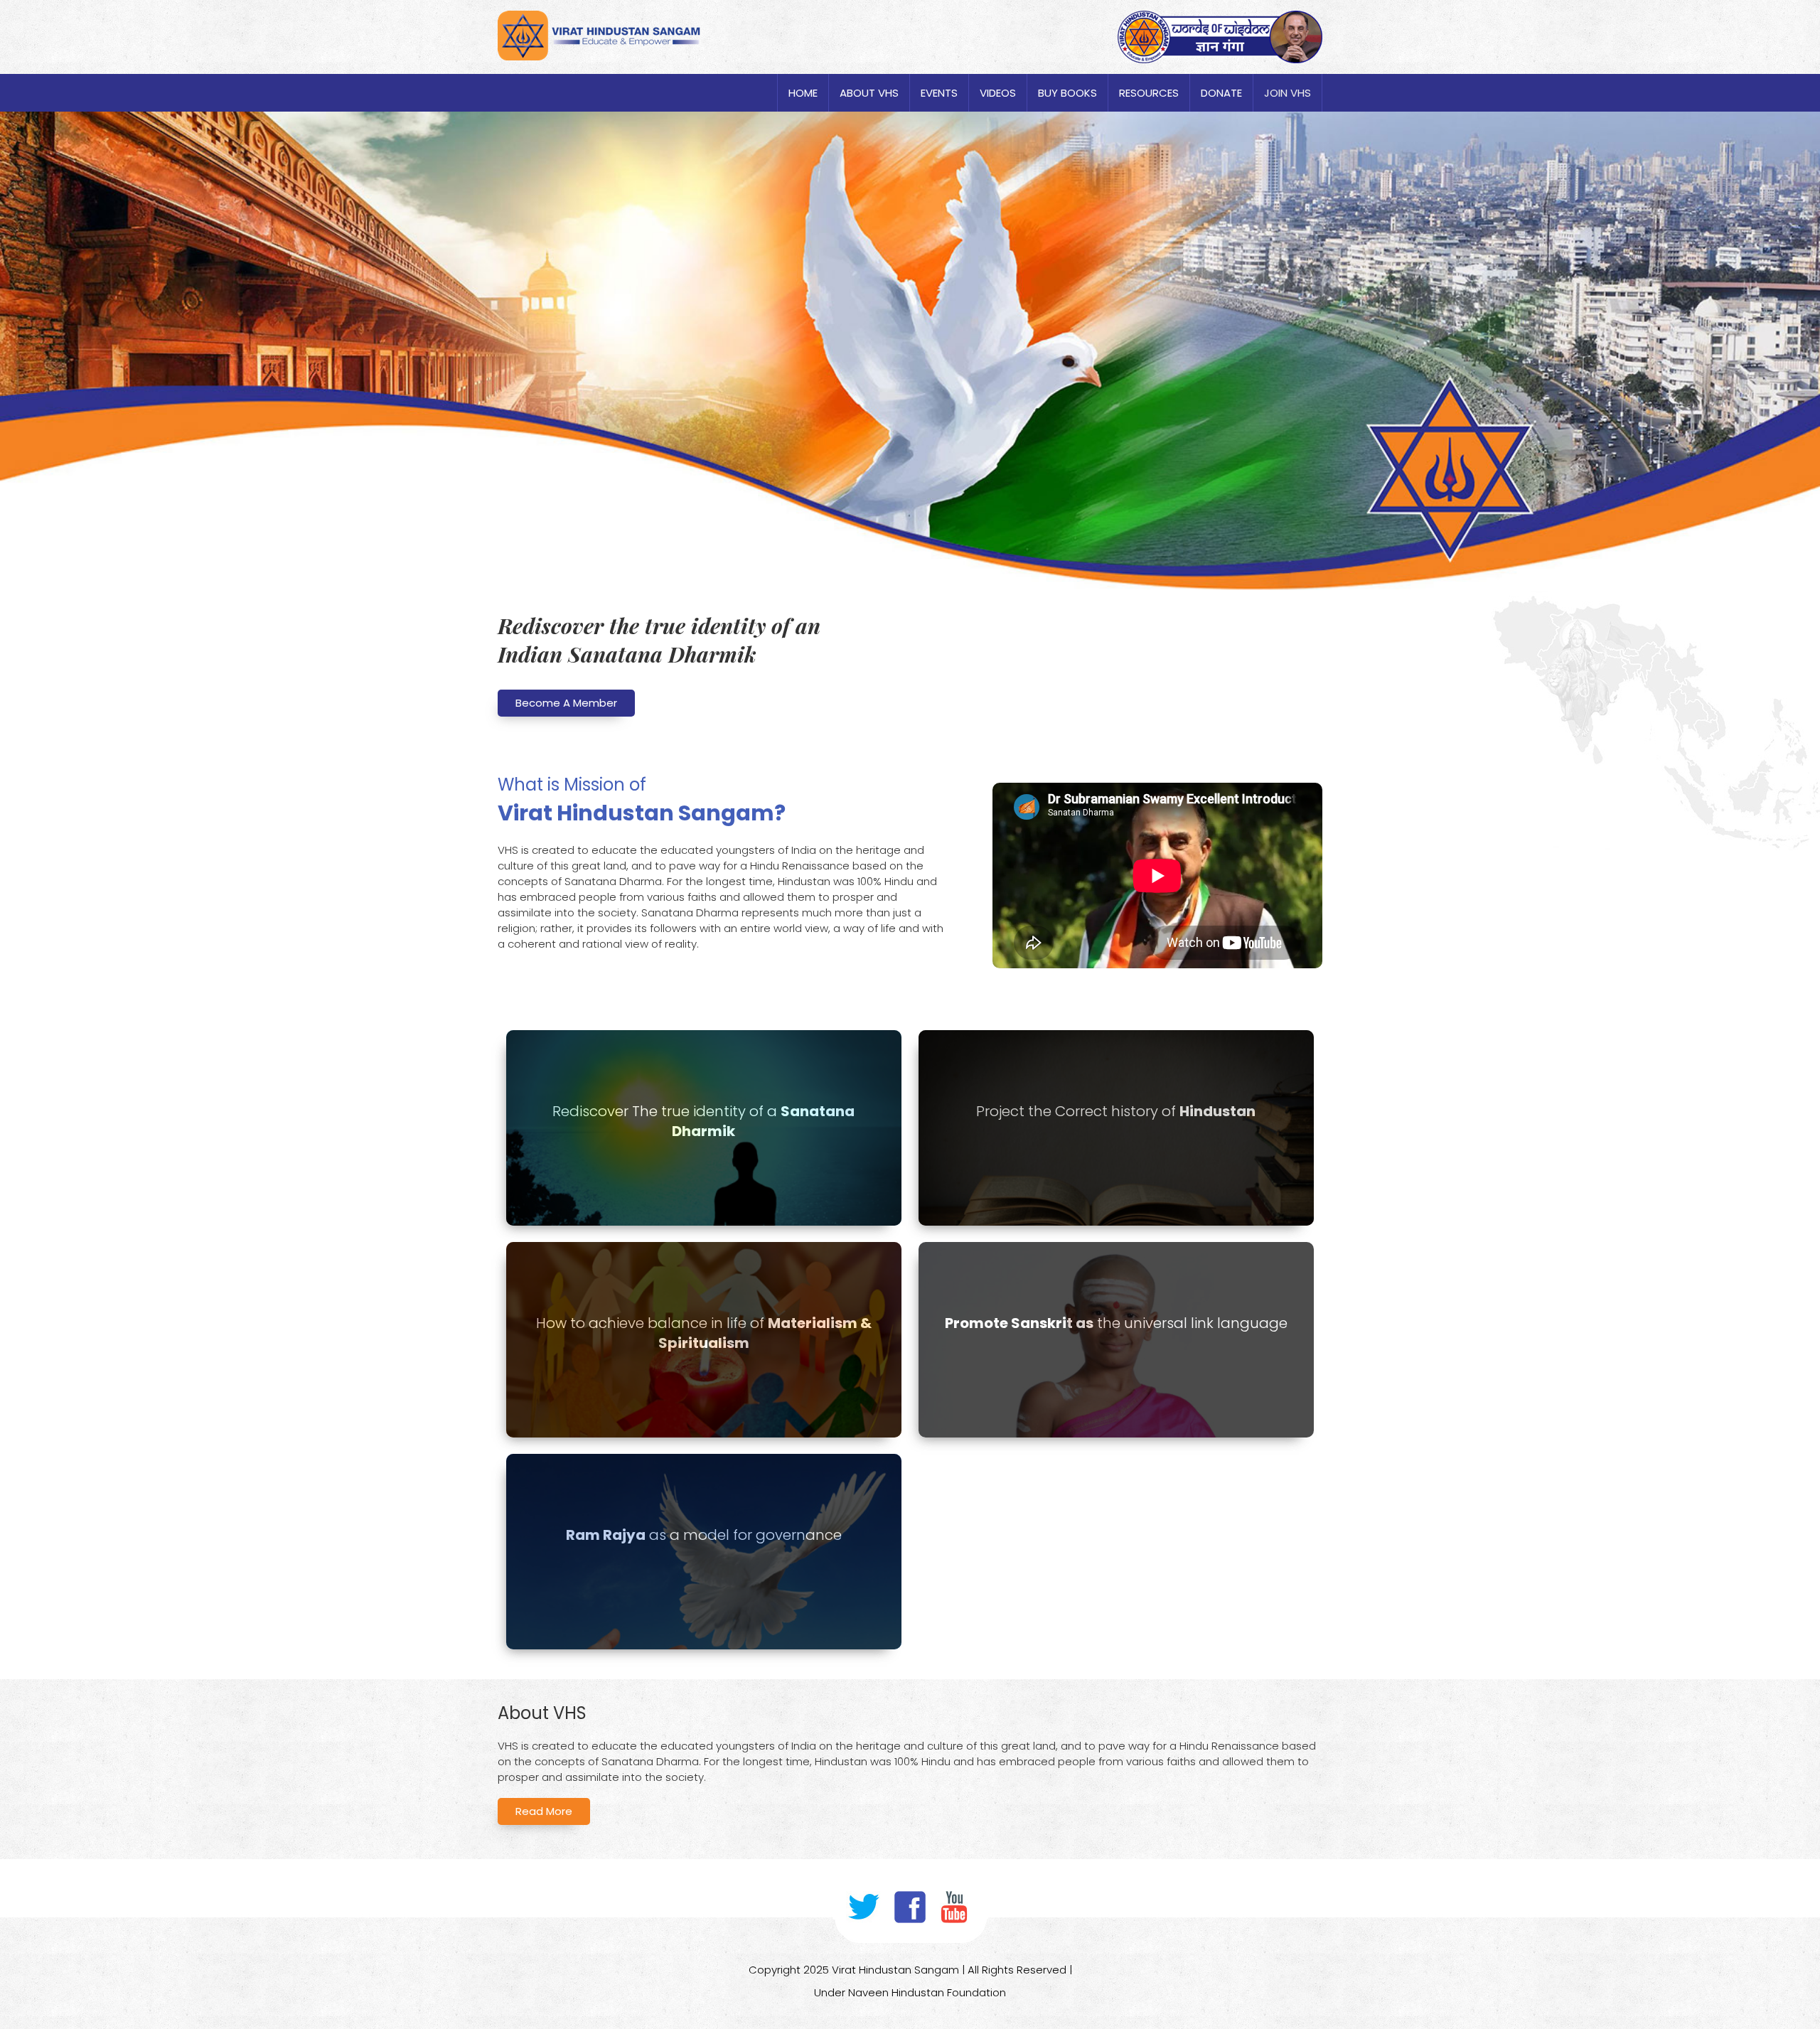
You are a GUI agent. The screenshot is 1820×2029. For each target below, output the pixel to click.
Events (939, 93)
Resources (1149, 93)
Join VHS (1288, 93)
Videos (998, 93)
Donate (1221, 93)
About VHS (869, 93)
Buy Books (1067, 93)
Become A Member (566, 703)
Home (803, 93)
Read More (544, 1811)
